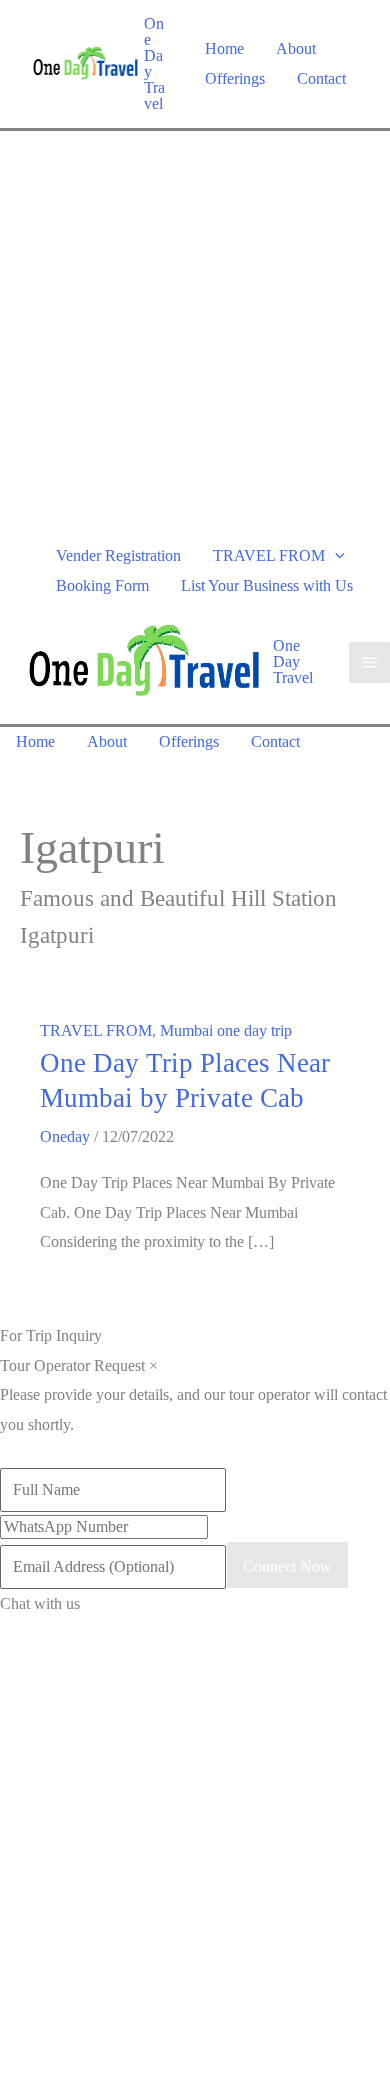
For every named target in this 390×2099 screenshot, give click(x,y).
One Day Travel (154, 63)
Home (224, 48)
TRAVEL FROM (269, 555)
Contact (321, 78)
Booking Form (102, 585)
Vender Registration (118, 555)
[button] (335, 555)
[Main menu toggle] (369, 662)
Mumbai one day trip (226, 1030)
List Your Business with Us (267, 585)
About (296, 48)
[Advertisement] (195, 336)
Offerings (235, 78)
